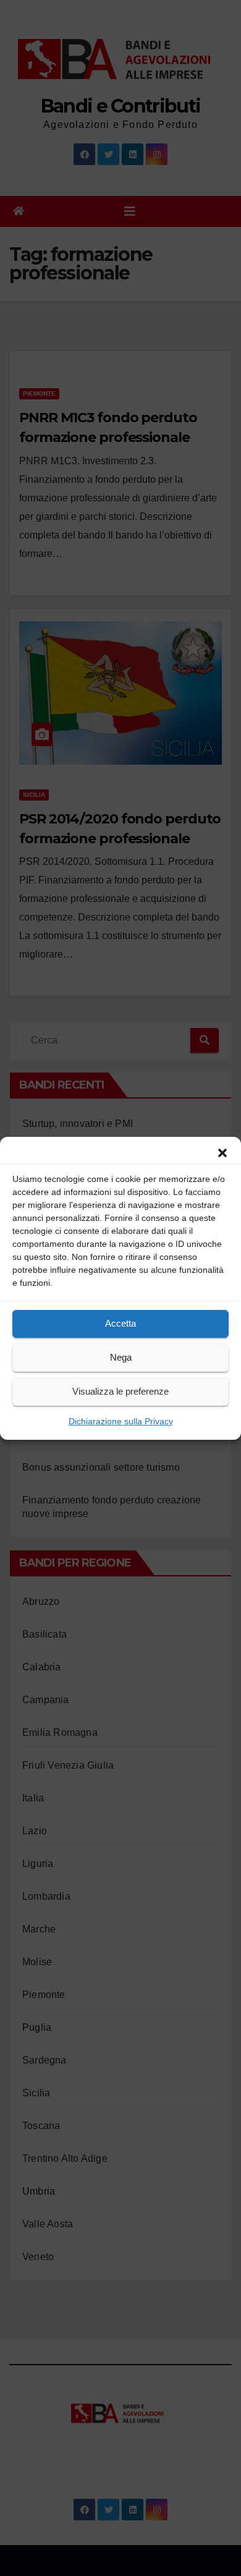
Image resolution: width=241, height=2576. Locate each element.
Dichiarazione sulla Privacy (121, 1421)
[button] (222, 1152)
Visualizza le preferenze (120, 1391)
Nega (121, 1357)
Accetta (120, 1323)
